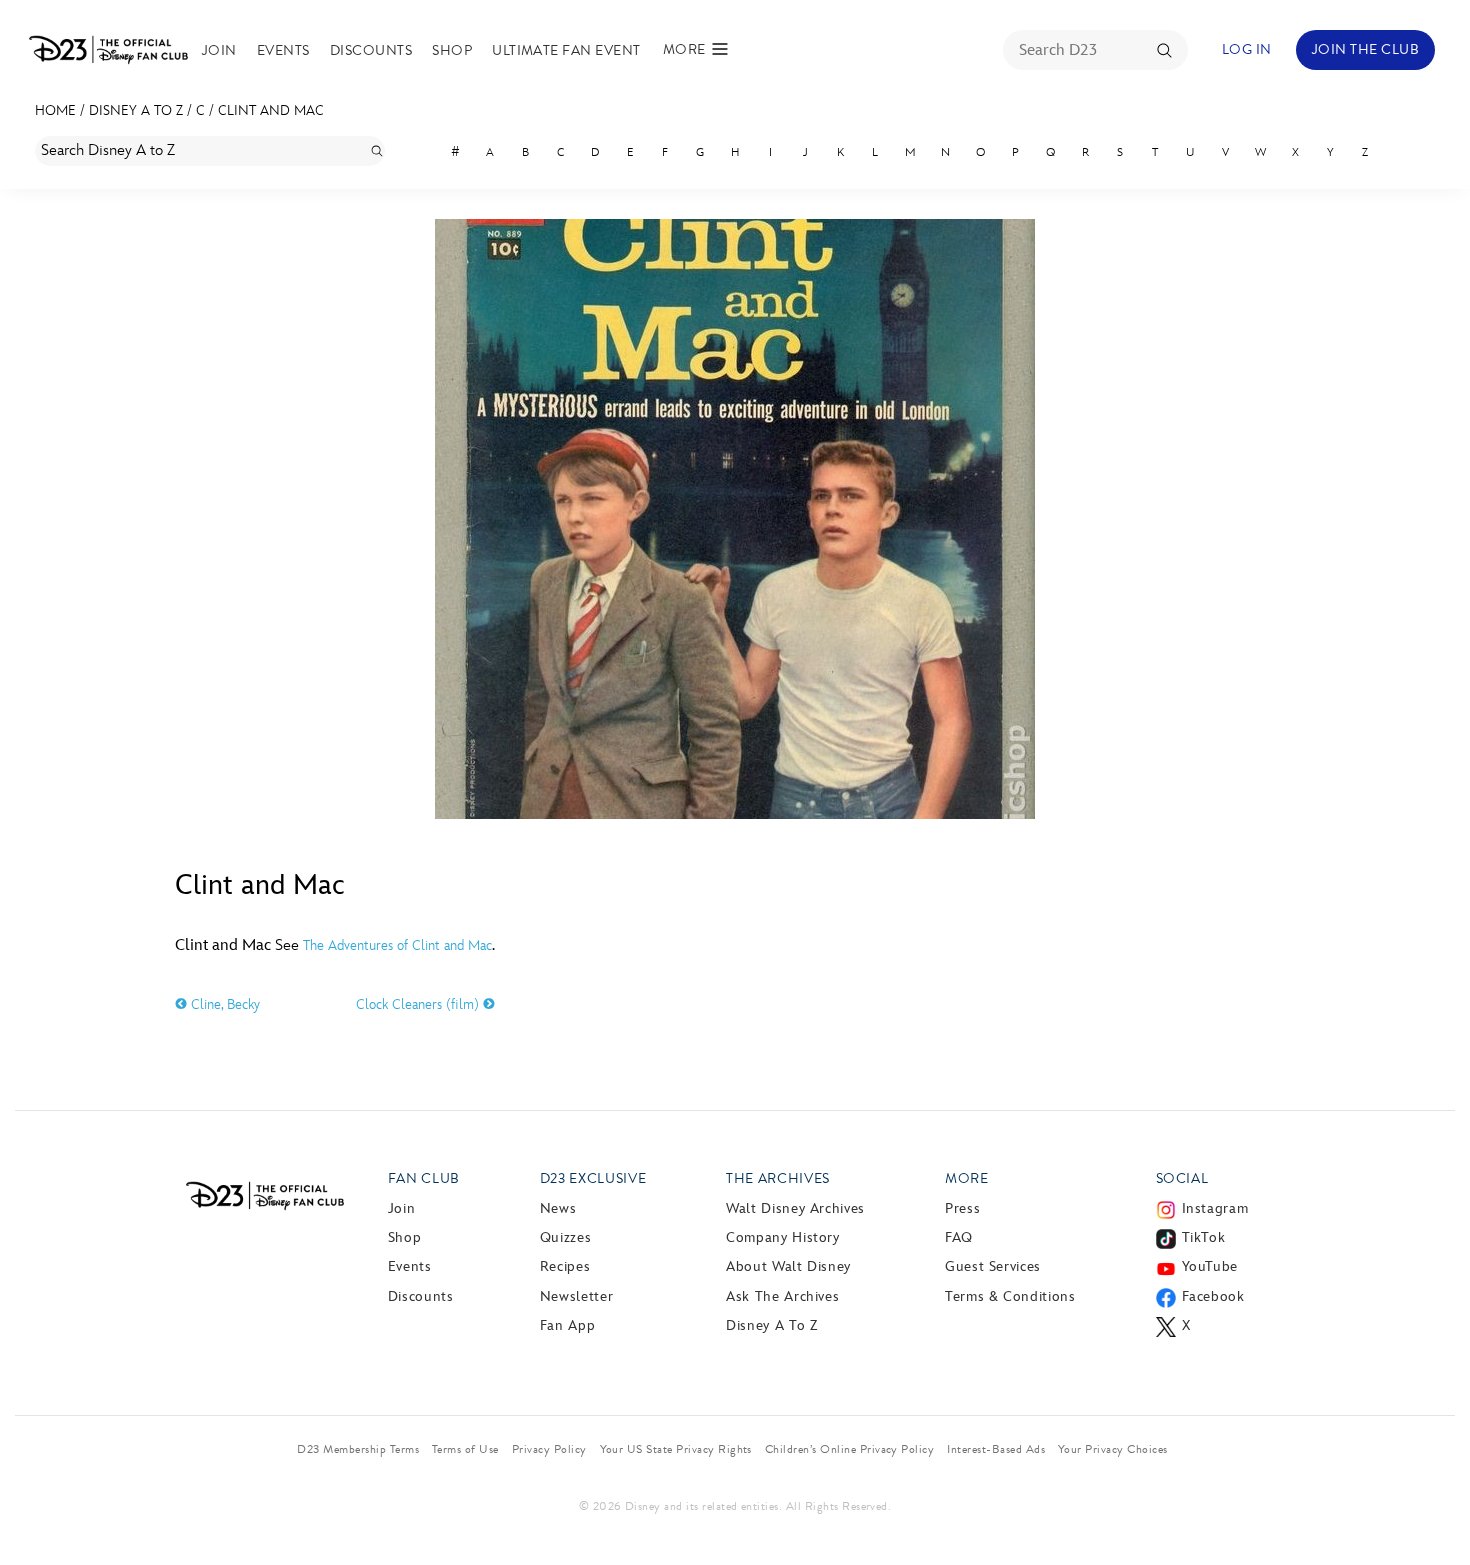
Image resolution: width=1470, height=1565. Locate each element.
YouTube (1210, 1266)
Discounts (371, 50)
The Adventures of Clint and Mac (397, 945)
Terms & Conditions (1010, 1296)
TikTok (1204, 1237)
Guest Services (993, 1266)
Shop (452, 50)
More (967, 1178)
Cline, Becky (223, 1004)
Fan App (567, 1325)
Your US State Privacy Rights (676, 1449)
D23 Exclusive (593, 1178)
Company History (783, 1237)
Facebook (1213, 1296)
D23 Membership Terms (358, 1449)
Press (962, 1208)
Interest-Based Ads (996, 1449)
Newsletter (576, 1296)
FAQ (959, 1237)
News (558, 1208)
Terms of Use (465, 1449)
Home (55, 110)
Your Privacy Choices (1113, 1449)
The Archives (778, 1178)
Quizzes (565, 1237)
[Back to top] (1431, 1508)
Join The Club (1365, 49)
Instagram (1215, 1208)
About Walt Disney (788, 1266)
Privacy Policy (549, 1449)
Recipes (565, 1266)
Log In (1247, 49)
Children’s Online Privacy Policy (849, 1449)
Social (1182, 1178)
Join (219, 50)
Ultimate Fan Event (566, 50)
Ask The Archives (782, 1296)
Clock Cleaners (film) (419, 1004)
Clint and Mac (271, 110)
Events (283, 50)
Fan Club (424, 1178)
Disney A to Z (136, 110)
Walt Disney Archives (795, 1208)
